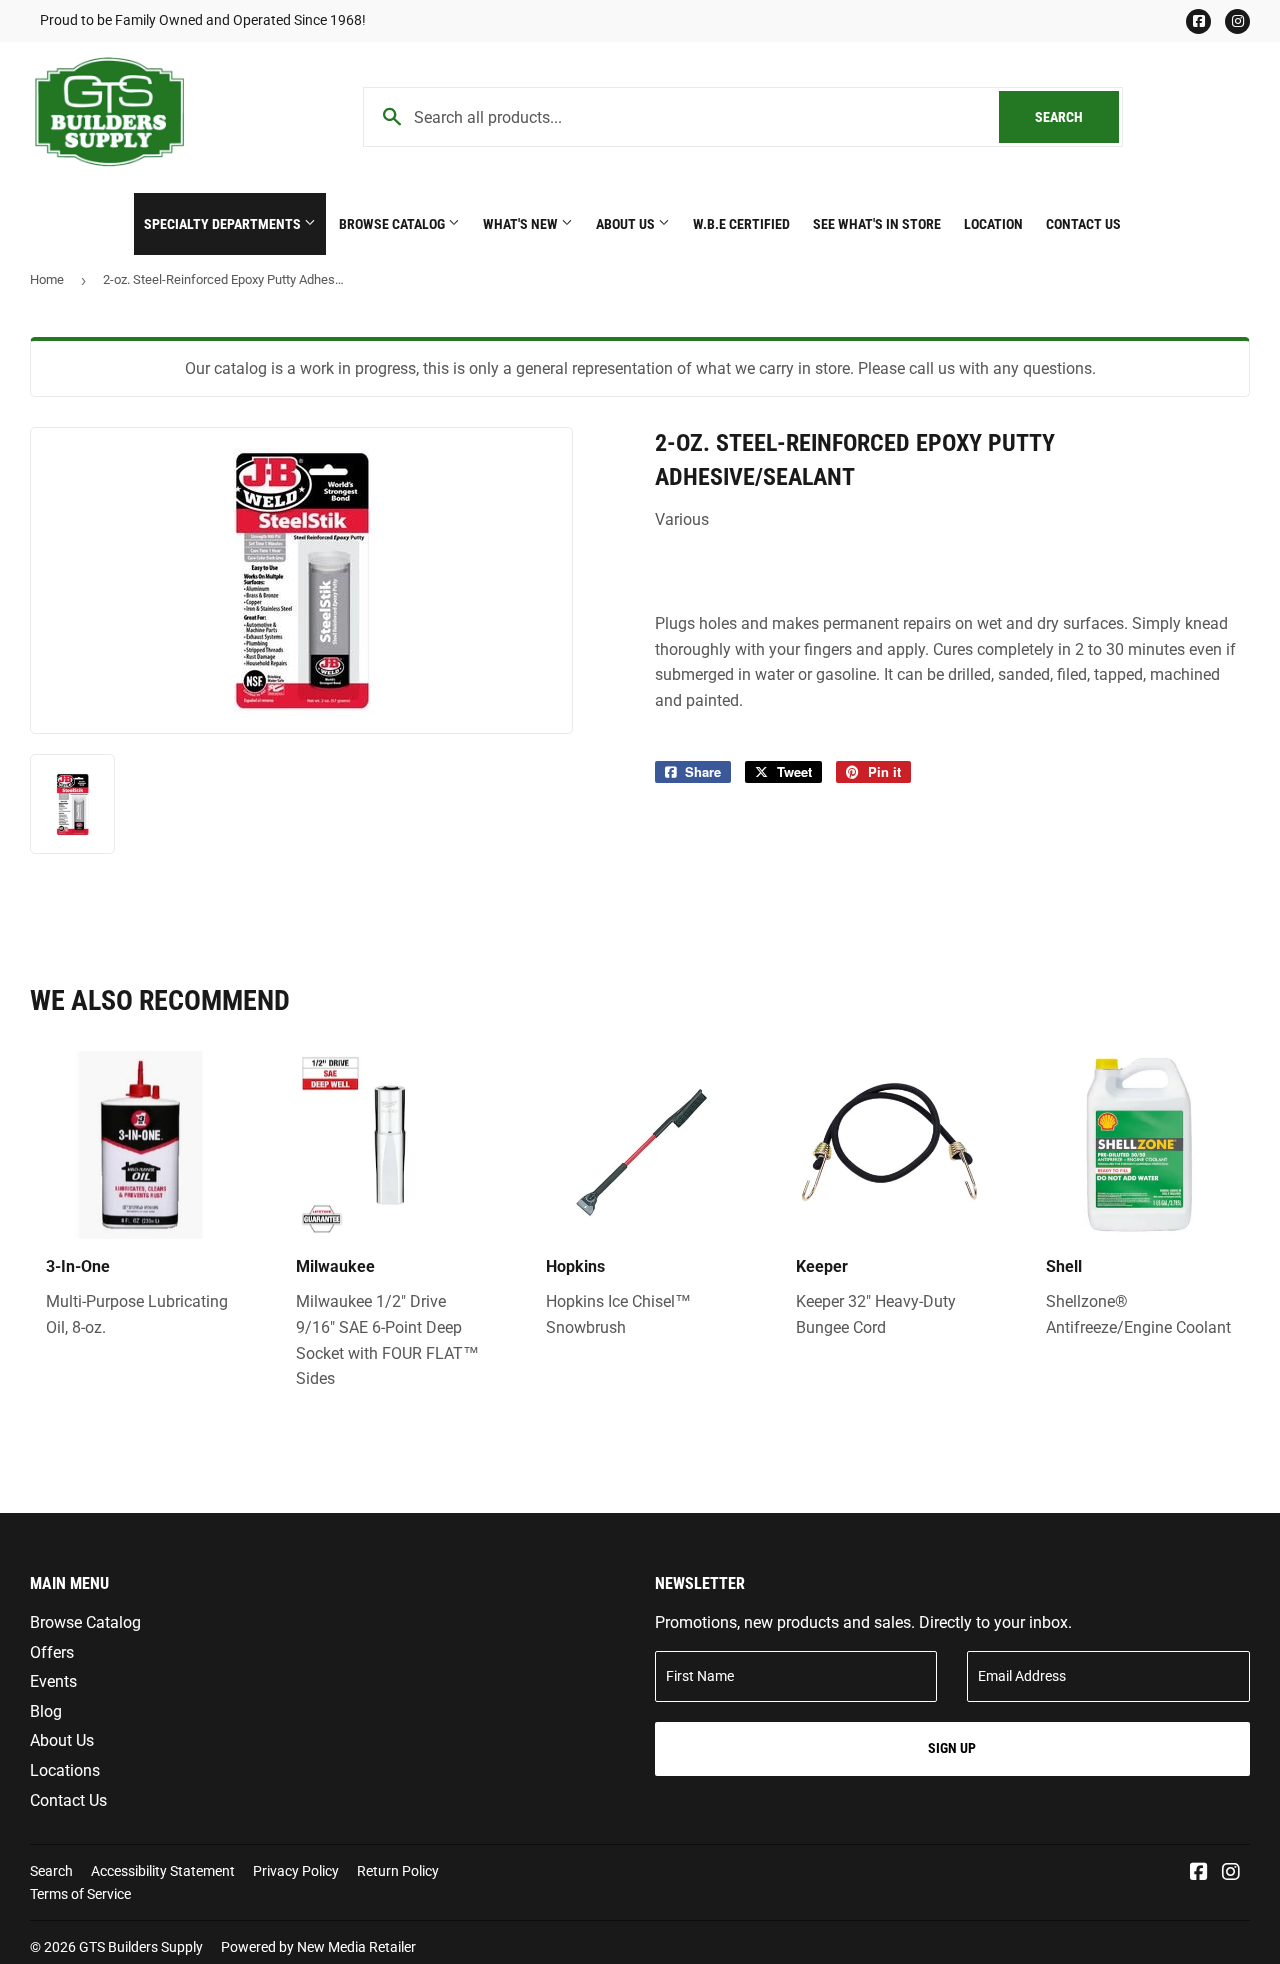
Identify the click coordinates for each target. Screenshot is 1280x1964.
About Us (627, 224)
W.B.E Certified (741, 224)
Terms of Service (80, 1894)
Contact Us (1083, 224)
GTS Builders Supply (141, 1947)
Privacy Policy (296, 1871)
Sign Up (952, 1748)
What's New (522, 224)
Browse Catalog (393, 224)
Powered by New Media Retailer (318, 1947)
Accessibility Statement (163, 1871)
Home (47, 279)
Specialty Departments (224, 224)
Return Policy (398, 1871)
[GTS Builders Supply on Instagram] (1231, 1873)
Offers (52, 1652)
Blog (46, 1711)
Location (993, 224)
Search (1077, 117)
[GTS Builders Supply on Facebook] (1199, 1873)
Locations (65, 1770)
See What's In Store (877, 224)
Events (53, 1681)
